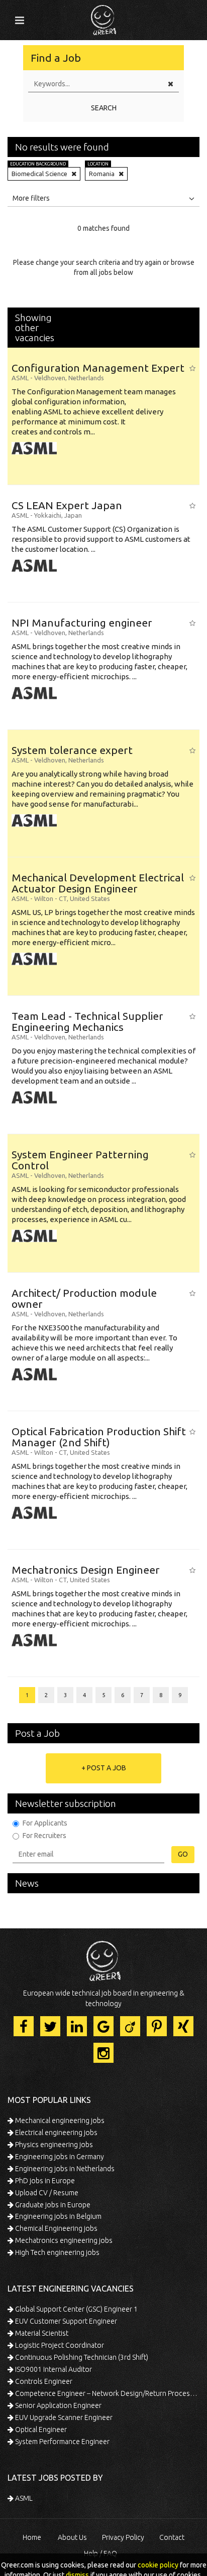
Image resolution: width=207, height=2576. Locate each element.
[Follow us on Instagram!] (103, 2053)
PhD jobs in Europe (44, 2181)
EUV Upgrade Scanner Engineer (63, 2417)
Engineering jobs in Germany (59, 2157)
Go (183, 1854)
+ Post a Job (104, 1768)
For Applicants (45, 1823)
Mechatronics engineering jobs (63, 2240)
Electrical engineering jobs (56, 2133)
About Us (72, 2537)
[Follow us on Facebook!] (24, 2026)
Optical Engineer (40, 2430)
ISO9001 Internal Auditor (53, 2369)
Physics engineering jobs (53, 2145)
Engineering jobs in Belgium (58, 2216)
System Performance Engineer (62, 2442)
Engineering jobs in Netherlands (64, 2169)
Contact (172, 2537)
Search (104, 108)
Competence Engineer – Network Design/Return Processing (107, 2393)
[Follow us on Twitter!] (50, 2026)
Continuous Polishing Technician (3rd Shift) (81, 2357)
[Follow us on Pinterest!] (157, 2026)
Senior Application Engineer (58, 2405)
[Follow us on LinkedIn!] (77, 2026)
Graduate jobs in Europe (52, 2205)
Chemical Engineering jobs (56, 2228)
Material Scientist (41, 2333)
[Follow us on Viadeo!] (130, 2026)
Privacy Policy (123, 2537)
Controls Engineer (43, 2381)
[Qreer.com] (103, 17)
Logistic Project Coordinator (59, 2345)
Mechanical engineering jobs (59, 2120)
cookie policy (158, 2565)
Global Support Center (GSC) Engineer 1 (76, 2309)
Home (32, 2537)
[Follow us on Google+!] (103, 2026)
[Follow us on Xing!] (183, 2026)
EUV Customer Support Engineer (65, 2321)
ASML (23, 2498)
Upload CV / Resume (46, 2193)
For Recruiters (44, 1836)
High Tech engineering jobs (57, 2252)
